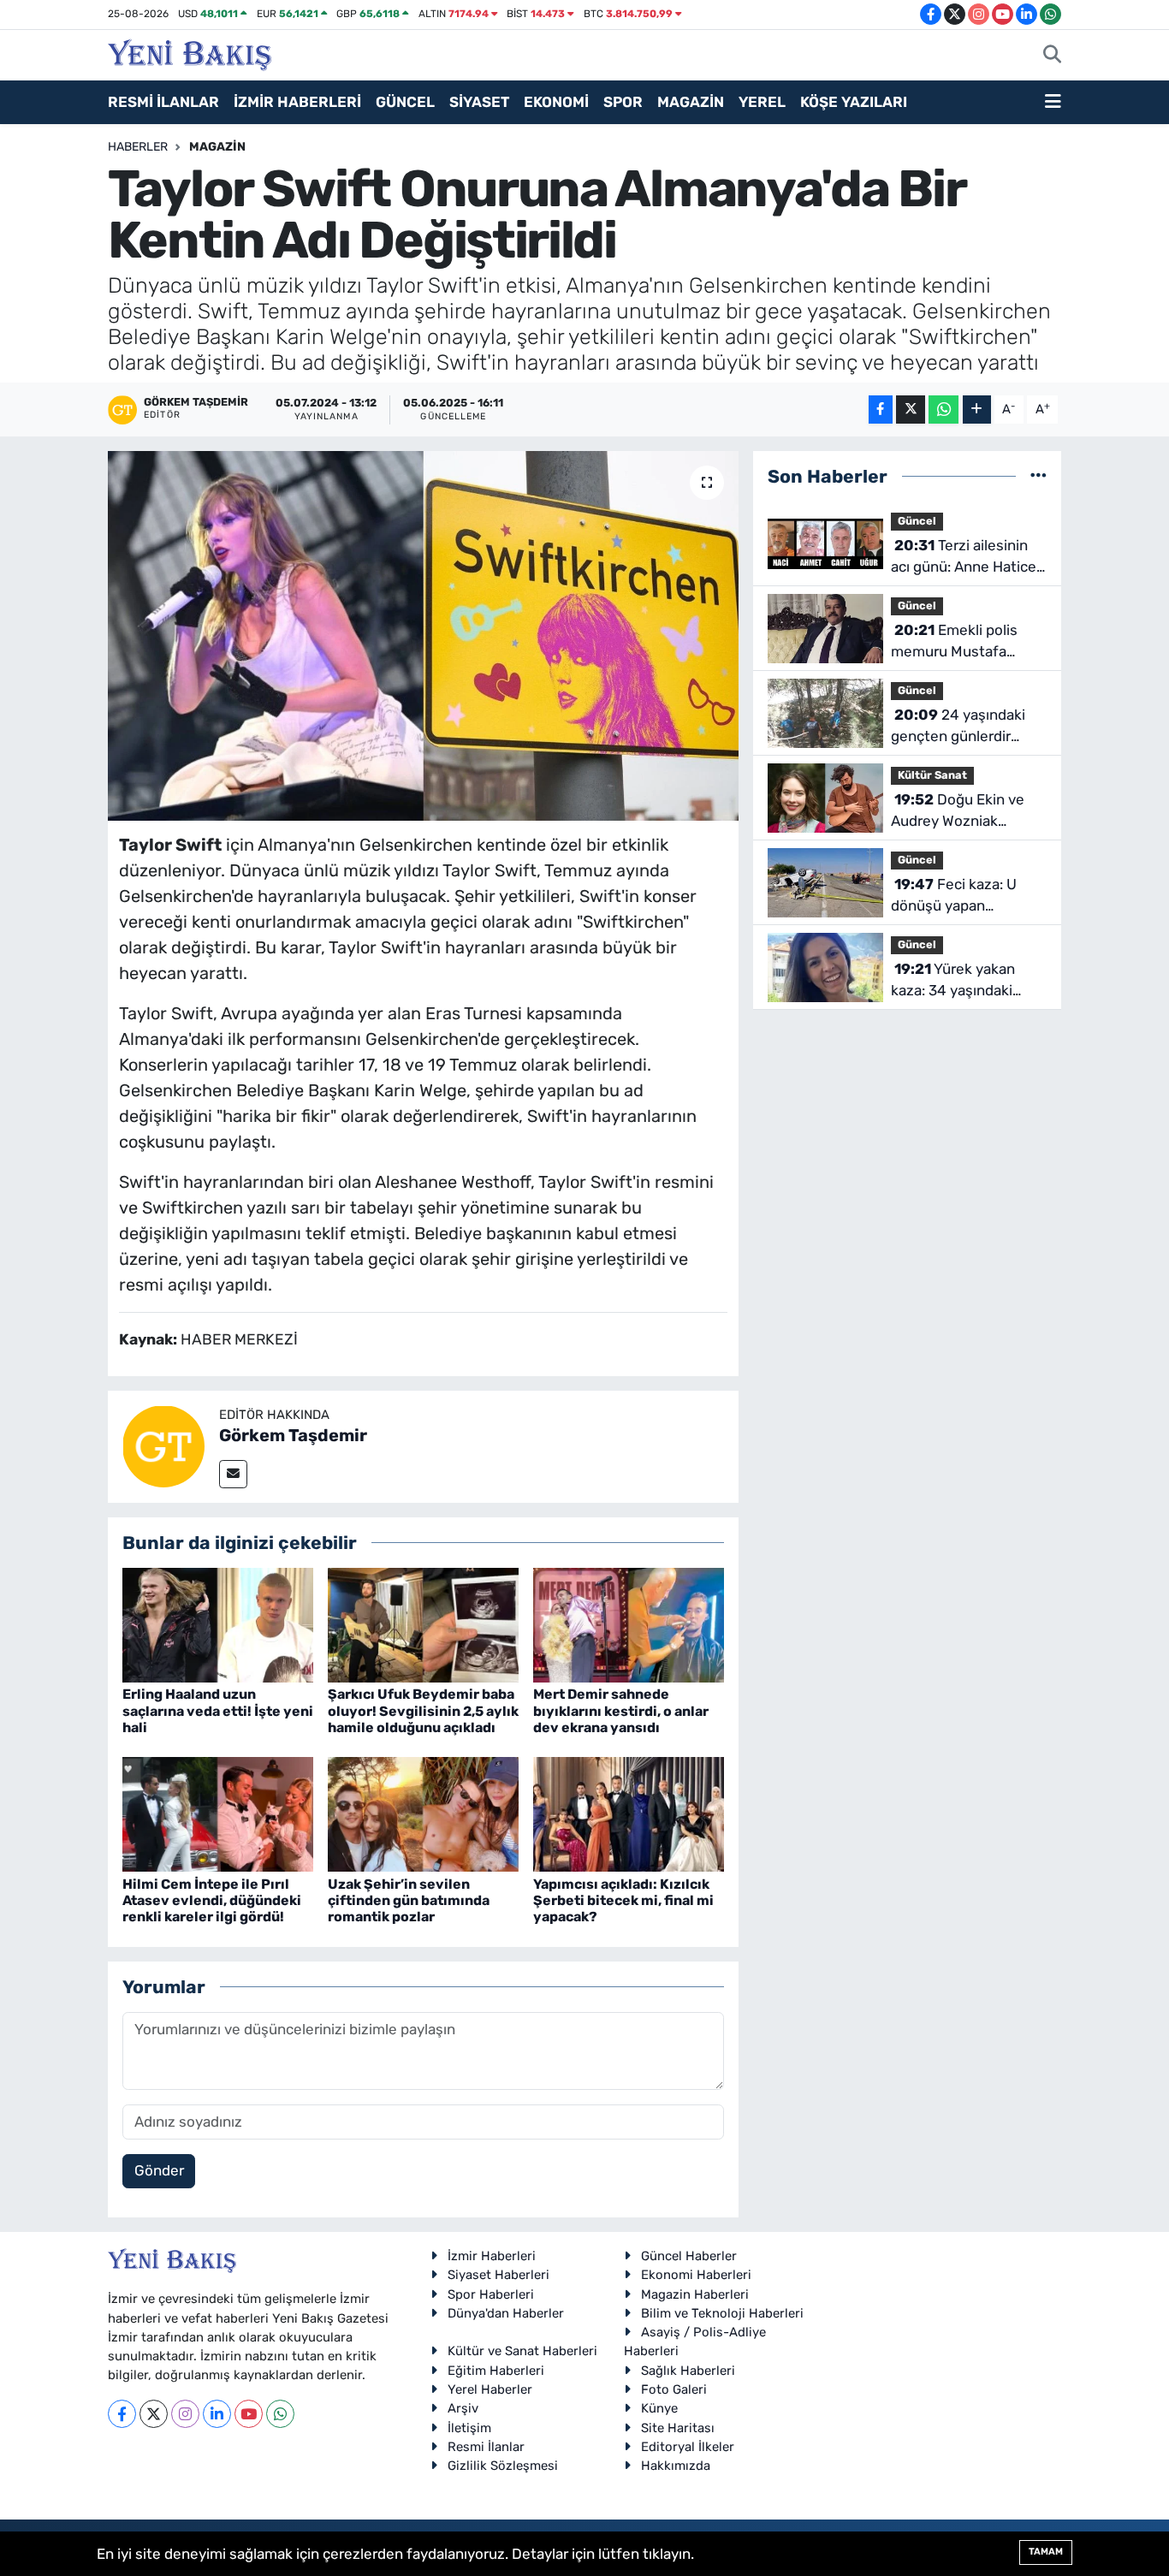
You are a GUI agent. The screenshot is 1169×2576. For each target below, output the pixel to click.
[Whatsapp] (280, 2414)
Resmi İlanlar (486, 2447)
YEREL (762, 102)
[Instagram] (185, 2414)
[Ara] (1052, 56)
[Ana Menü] (1053, 103)
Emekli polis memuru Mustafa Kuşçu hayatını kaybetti (954, 642)
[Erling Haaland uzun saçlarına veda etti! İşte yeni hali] (218, 1624)
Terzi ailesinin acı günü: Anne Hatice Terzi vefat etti (964, 558)
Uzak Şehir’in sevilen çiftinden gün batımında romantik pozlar (409, 1900)
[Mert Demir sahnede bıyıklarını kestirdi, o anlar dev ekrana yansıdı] (629, 1624)
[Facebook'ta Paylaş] (881, 410)
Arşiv (463, 2408)
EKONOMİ (556, 102)
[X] (154, 2414)
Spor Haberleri (491, 2294)
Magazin (217, 147)
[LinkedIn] (217, 2414)
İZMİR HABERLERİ (297, 102)
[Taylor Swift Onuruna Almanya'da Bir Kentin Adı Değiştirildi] (423, 636)
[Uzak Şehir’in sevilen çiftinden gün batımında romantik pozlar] (423, 1813)
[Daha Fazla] (977, 410)
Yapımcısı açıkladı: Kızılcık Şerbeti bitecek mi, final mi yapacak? (623, 1900)
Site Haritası (678, 2428)
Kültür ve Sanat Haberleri (522, 2351)
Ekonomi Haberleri (696, 2275)
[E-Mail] (233, 1474)
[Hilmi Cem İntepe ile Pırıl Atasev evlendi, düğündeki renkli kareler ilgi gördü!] (218, 1813)
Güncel (917, 521)
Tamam (1046, 2552)
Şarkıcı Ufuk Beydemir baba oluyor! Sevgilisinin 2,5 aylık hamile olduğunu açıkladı (423, 1710)
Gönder (159, 2170)
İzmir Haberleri (492, 2256)
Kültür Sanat (932, 775)
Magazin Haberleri (695, 2294)
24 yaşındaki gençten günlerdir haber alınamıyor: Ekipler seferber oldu (961, 727)
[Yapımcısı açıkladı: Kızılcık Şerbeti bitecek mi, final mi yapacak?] (629, 1813)
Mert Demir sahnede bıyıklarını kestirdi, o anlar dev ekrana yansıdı (621, 1710)
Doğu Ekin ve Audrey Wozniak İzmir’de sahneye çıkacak (958, 812)
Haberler (138, 147)
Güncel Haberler (689, 2256)
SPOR (623, 102)
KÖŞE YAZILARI (854, 102)
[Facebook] (122, 2414)
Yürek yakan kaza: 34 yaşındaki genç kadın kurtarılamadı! (953, 981)
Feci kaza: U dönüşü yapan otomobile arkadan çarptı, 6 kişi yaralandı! (964, 896)
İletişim (469, 2428)
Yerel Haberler (490, 2389)
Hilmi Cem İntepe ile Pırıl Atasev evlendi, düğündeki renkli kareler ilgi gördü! (212, 1900)
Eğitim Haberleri (496, 2371)
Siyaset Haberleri (498, 2275)
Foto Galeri (674, 2389)
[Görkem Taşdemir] (163, 1445)
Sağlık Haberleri (688, 2371)
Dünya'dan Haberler (506, 2313)
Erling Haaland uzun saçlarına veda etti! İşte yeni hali (218, 1710)
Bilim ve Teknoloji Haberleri (722, 2313)
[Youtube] (249, 2414)
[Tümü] (1038, 476)
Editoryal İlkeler (688, 2447)
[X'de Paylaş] (911, 410)
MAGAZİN (691, 102)
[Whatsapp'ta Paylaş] (944, 410)
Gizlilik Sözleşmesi (503, 2466)
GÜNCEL (405, 102)
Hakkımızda (676, 2466)
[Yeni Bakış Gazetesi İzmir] (190, 53)
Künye (659, 2408)
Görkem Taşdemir (293, 1435)
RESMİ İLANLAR (163, 102)
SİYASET (479, 102)
